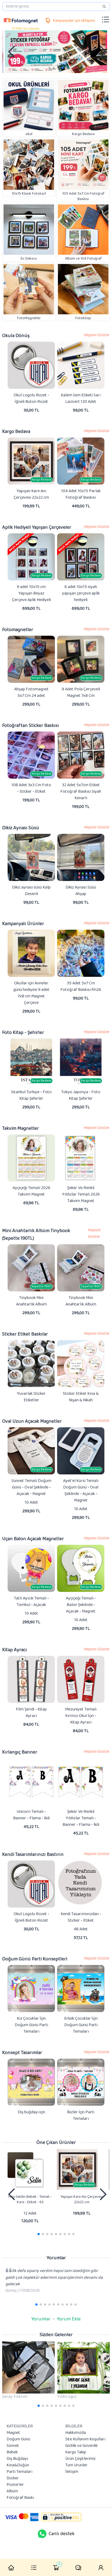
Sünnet (13, 2446)
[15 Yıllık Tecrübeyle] (21, 20)
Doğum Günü (18, 2439)
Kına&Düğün (18, 2465)
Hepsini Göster (97, 335)
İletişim (72, 2472)
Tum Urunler (76, 2465)
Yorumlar (41, 2319)
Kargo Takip (76, 2452)
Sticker (13, 2478)
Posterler (15, 2485)
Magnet (13, 2433)
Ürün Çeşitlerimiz (80, 2459)
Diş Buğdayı (17, 2459)
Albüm (12, 2491)
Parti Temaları (19, 2472)
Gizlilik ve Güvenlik (81, 2446)
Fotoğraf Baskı (20, 2498)
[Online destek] (42, 2534)
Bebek (12, 2452)
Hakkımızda (76, 2433)
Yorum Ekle (69, 2319)
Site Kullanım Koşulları (85, 2439)
